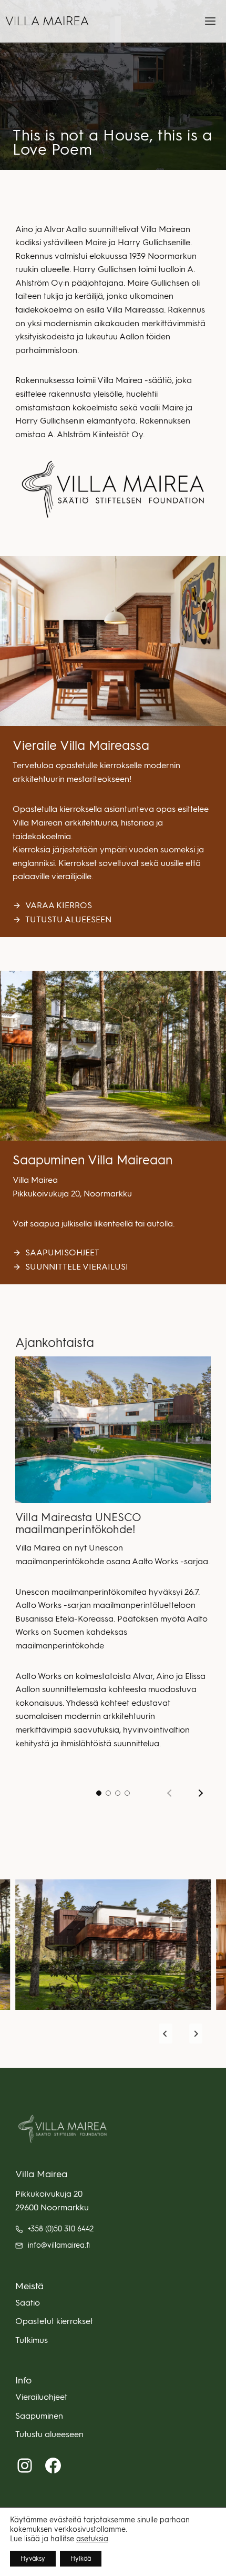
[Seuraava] (199, 1793)
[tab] (99, 1793)
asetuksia (92, 2539)
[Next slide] (196, 2034)
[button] (113, 1945)
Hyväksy (33, 2559)
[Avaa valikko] (210, 21)
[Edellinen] (171, 1793)
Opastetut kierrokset (54, 2321)
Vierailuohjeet (41, 2397)
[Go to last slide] (166, 2034)
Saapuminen (39, 2416)
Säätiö (28, 2303)
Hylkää (81, 2559)
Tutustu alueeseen (49, 2434)
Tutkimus (32, 2340)
